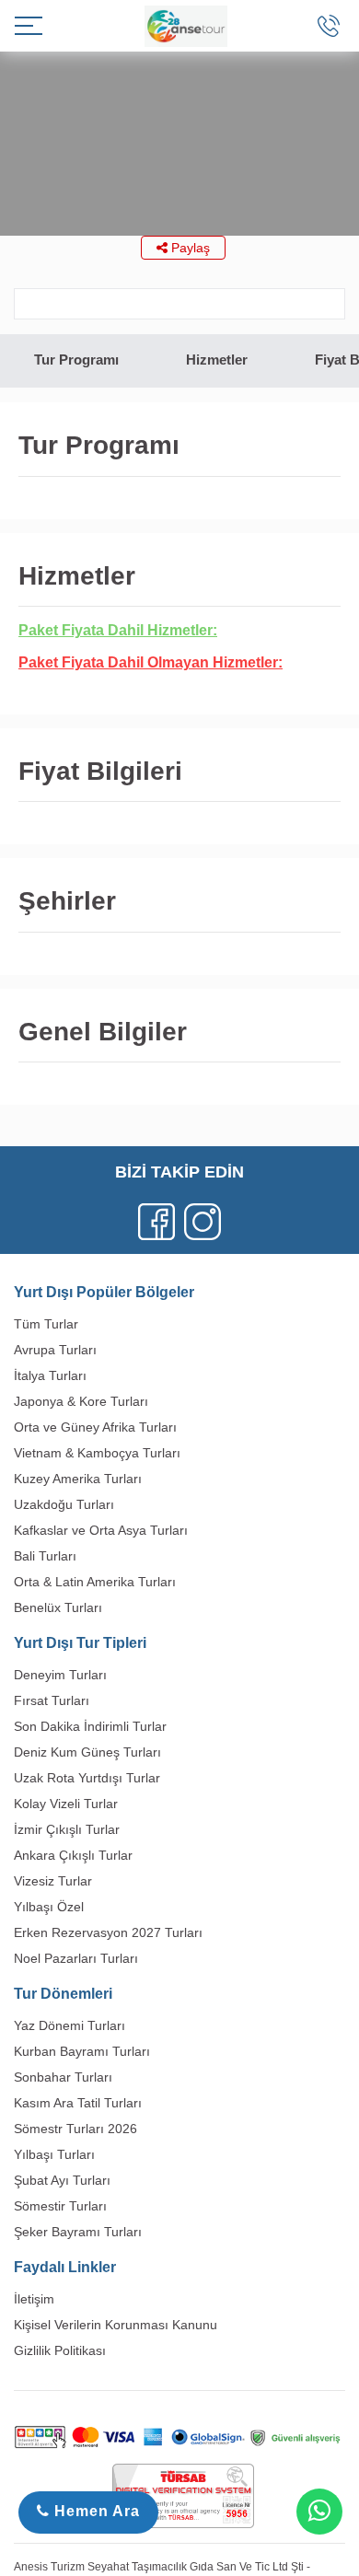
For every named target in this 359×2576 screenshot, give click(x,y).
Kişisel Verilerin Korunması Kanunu (116, 2325)
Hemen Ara (95, 2511)
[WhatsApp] (319, 2512)
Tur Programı (76, 360)
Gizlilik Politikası (60, 2350)
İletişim (34, 2299)
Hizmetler (217, 360)
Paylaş (189, 248)
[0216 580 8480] (329, 26)
